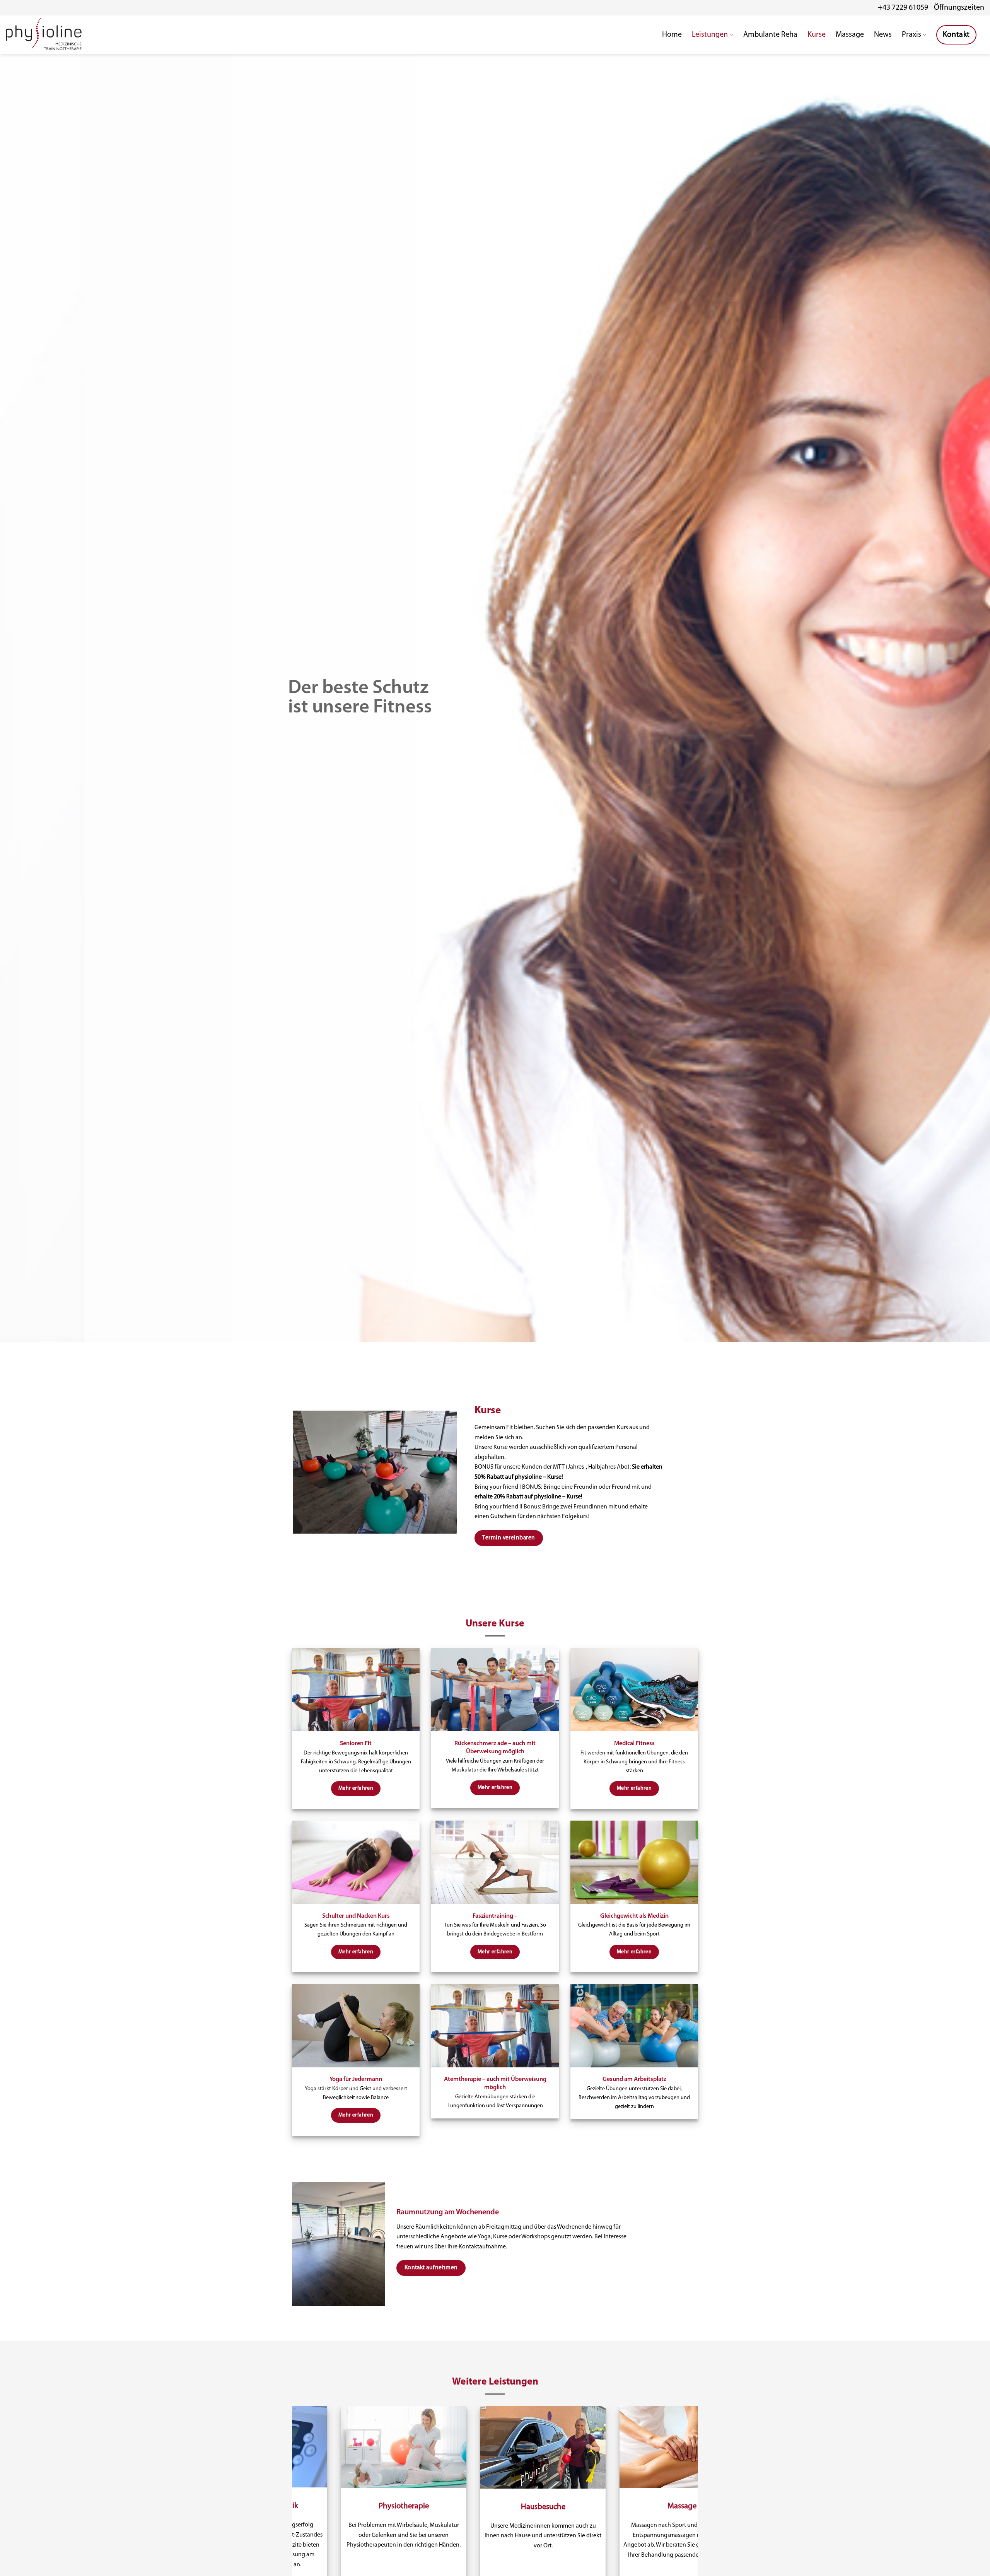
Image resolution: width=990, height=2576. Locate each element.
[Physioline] (44, 35)
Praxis (911, 35)
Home (672, 35)
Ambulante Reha (770, 35)
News (883, 35)
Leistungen (710, 35)
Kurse (817, 35)
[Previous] (277, 2528)
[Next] (713, 2528)
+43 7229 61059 (903, 8)
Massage (850, 35)
